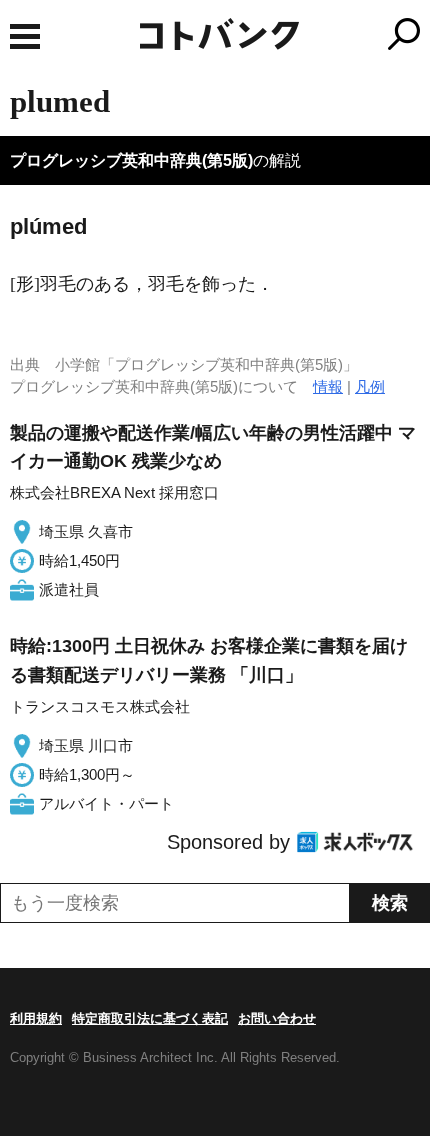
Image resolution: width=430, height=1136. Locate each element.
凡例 (370, 386)
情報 (328, 386)
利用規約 (36, 1018)
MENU (25, 36)
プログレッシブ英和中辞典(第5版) (131, 160)
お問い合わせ (277, 1018)
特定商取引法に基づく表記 (150, 1018)
